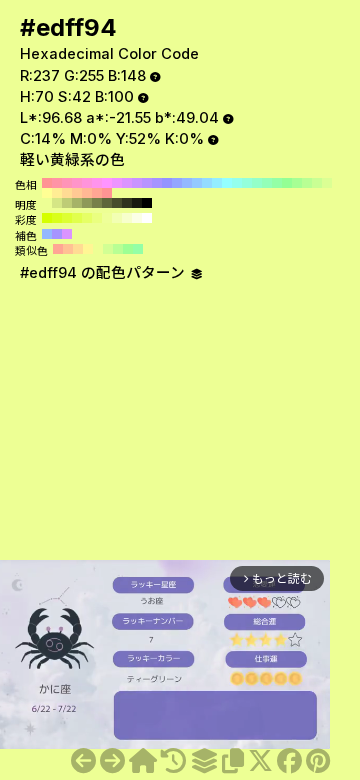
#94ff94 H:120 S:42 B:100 (287, 183)
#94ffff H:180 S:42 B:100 (227, 183)
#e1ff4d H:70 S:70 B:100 (77, 218)
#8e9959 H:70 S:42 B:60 (87, 203)
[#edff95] (112, 761)
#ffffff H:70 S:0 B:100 (147, 218)
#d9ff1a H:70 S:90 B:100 (57, 218)
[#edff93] (83, 761)
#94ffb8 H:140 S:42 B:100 (267, 183)
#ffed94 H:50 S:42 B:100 (57, 193)
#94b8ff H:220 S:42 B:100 (187, 183)
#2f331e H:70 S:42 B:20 (127, 203)
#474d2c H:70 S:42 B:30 (117, 203)
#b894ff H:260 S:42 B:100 (147, 183)
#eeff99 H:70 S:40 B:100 (107, 218)
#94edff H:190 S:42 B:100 (217, 183)
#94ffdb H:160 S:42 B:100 (247, 183)
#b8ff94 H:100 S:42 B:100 (307, 183)
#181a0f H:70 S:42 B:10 (137, 203)
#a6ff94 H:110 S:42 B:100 (297, 183)
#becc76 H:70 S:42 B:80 (67, 203)
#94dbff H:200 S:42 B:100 (207, 183)
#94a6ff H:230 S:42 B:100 (177, 183)
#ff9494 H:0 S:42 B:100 (107, 193)
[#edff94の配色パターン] (204, 761)
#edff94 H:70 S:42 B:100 (337, 183)
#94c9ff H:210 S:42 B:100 (197, 183)
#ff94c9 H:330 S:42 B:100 (77, 183)
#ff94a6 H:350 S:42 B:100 (57, 183)
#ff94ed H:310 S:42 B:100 (97, 183)
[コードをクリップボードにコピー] (233, 761)
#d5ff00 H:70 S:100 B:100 (47, 218)
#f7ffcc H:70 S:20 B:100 (127, 218)
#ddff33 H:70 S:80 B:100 (67, 218)
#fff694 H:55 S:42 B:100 (88, 249)
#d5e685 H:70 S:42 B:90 (57, 203)
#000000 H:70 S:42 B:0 (147, 203)
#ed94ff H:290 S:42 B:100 (117, 183)
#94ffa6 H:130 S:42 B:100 (277, 183)
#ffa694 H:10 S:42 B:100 (97, 193)
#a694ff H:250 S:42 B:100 (157, 183)
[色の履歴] (173, 761)
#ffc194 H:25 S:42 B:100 (68, 249)
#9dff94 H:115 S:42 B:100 (128, 249)
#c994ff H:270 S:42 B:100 (137, 183)
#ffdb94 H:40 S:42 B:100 (67, 193)
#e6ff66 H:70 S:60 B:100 (87, 218)
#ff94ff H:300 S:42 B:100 (107, 183)
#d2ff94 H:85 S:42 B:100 (108, 249)
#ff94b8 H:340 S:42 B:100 (67, 183)
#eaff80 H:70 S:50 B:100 (97, 218)
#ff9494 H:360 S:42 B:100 (47, 183)
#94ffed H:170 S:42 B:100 (237, 183)
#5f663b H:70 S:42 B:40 (107, 203)
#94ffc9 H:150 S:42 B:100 (257, 183)
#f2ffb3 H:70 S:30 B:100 (117, 218)
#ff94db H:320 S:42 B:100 (87, 183)
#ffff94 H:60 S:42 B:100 (47, 193)
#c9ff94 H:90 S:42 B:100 (317, 183)
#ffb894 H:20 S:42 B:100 (87, 193)
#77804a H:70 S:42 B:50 (97, 203)
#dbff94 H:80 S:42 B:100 (327, 183)
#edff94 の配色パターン (104, 273)
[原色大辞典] (143, 761)
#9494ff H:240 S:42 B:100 (167, 183)
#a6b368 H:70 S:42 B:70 (77, 203)
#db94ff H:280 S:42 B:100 (127, 183)
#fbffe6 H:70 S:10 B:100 (137, 218)
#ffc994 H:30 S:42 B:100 (77, 193)
